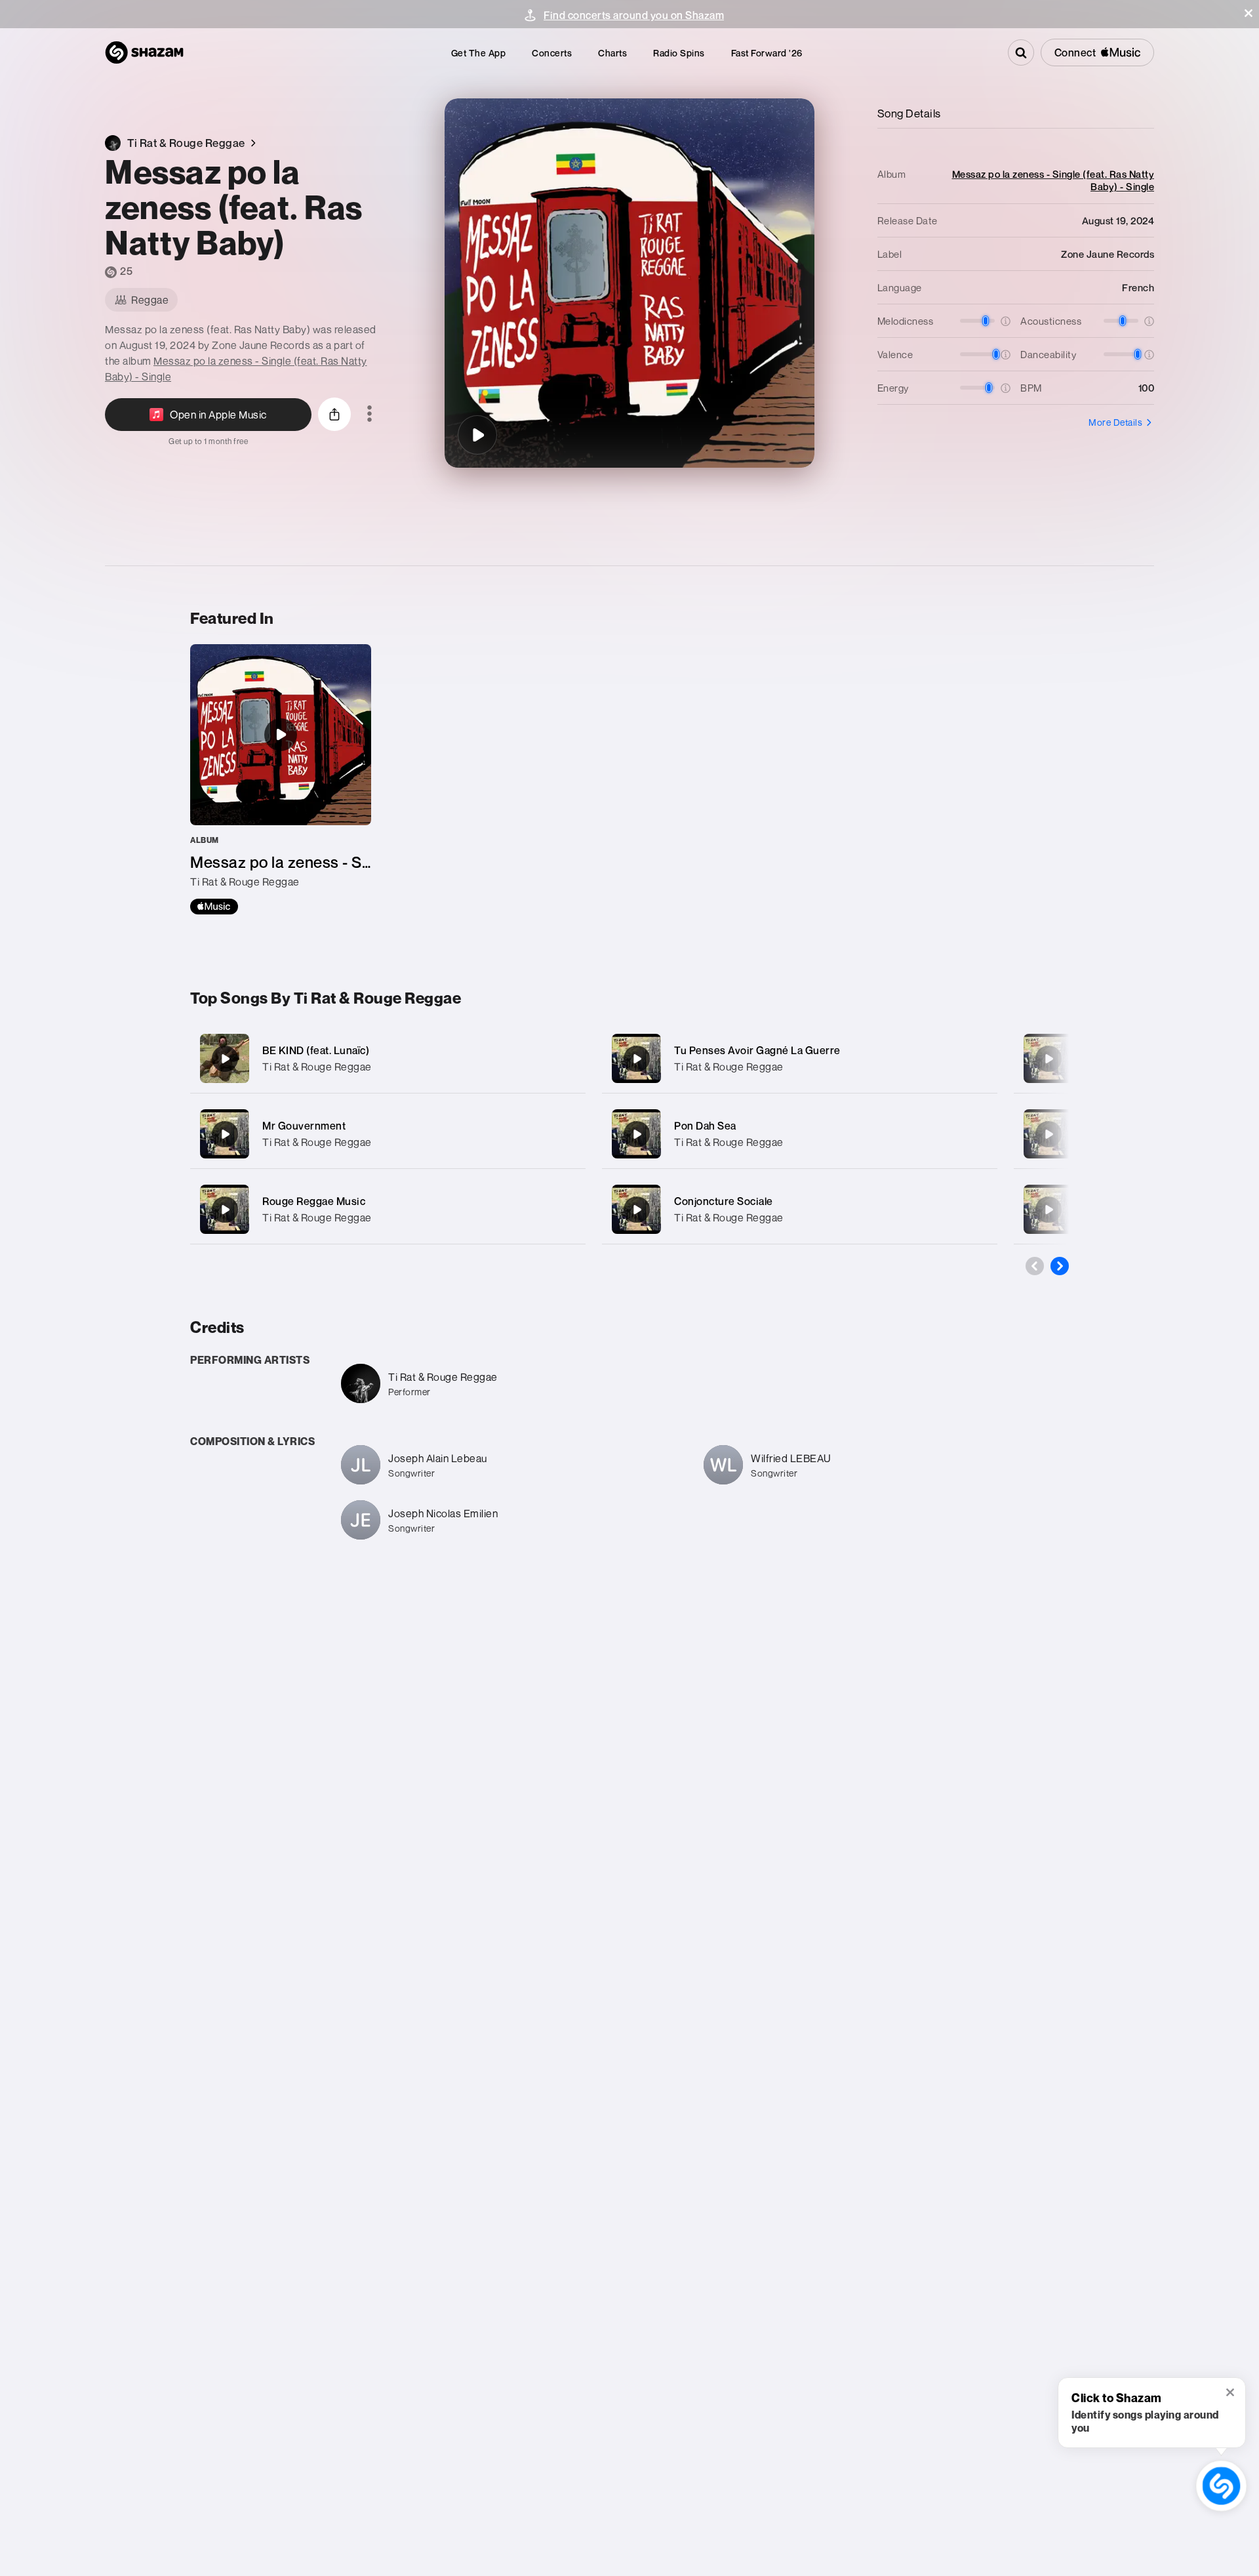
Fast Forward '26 (767, 53)
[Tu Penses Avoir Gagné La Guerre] (800, 1058)
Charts (612, 53)
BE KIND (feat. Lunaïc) (316, 1050)
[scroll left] (1035, 1266)
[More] (562, 1059)
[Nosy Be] (1049, 1210)
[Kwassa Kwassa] (1049, 1059)
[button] (1249, 13)
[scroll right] (1060, 1266)
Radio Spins (679, 53)
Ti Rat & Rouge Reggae (317, 1067)
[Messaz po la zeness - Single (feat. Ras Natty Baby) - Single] (281, 779)
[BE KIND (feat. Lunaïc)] (388, 1058)
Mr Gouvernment (304, 1126)
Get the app (479, 53)
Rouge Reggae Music (314, 1201)
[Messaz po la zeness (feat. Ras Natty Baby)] (477, 435)
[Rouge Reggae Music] (388, 1209)
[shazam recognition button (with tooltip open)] (1221, 2486)
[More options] (370, 415)
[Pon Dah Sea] (800, 1134)
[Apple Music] (214, 907)
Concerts (552, 53)
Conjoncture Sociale (724, 1201)
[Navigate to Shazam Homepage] (144, 52)
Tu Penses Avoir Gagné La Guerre (757, 1050)
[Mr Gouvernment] (388, 1134)
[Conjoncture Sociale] (800, 1209)
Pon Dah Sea (705, 1126)
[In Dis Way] (1049, 1134)
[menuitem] (479, 53)
